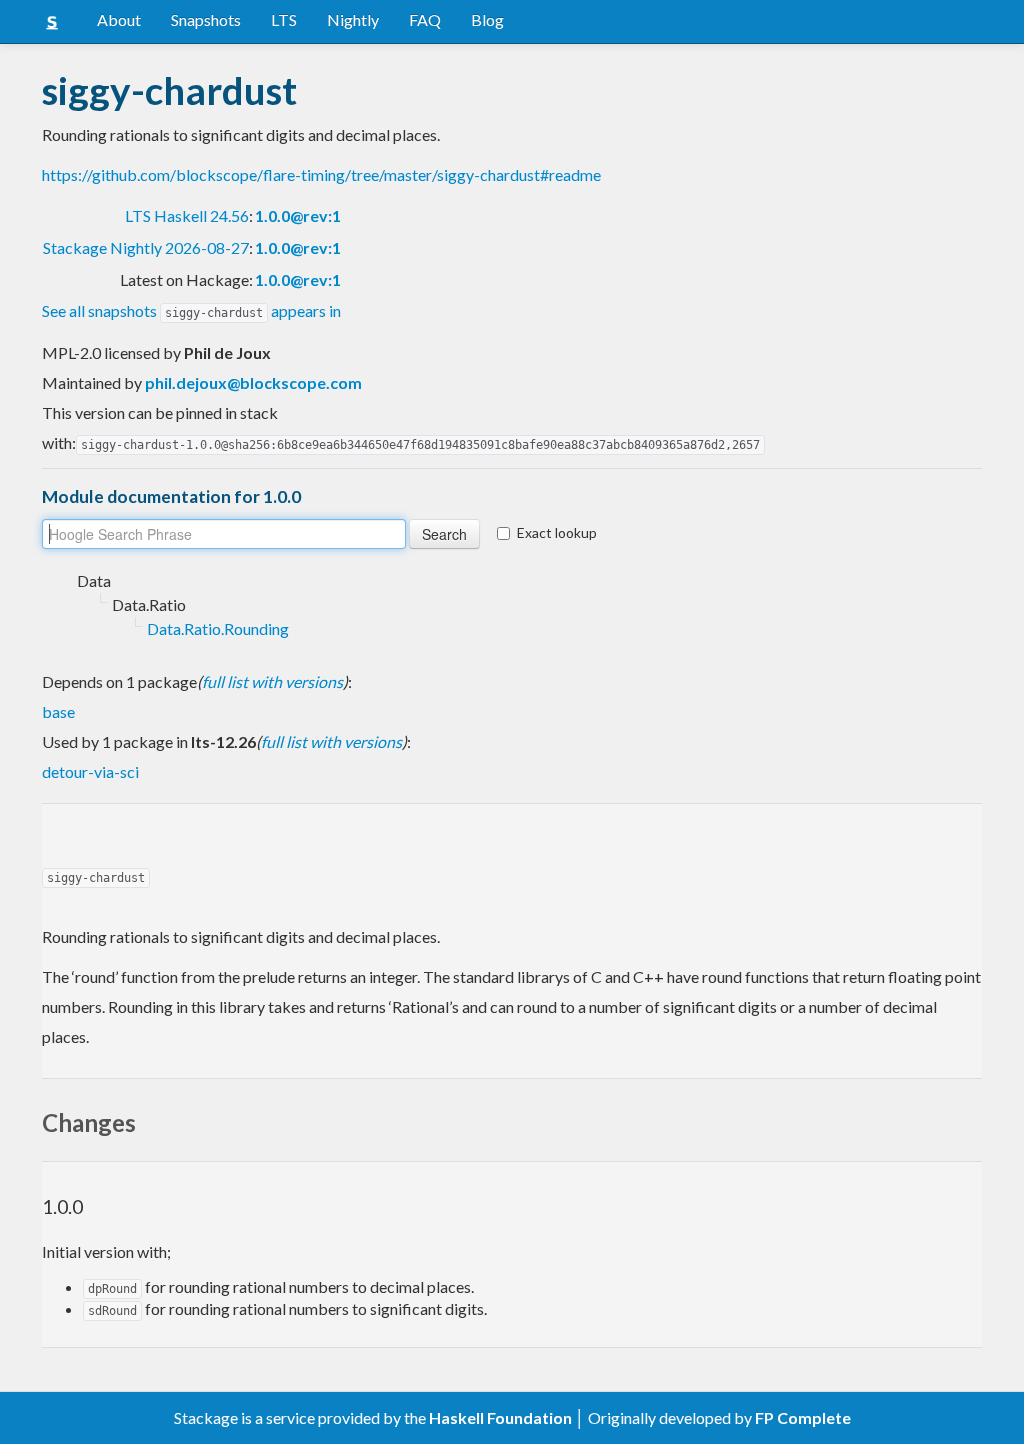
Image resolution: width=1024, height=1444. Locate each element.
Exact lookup (557, 532)
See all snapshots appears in (191, 310)
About (119, 19)
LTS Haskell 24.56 (187, 215)
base (58, 711)
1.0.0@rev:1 (298, 215)
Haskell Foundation (500, 1417)
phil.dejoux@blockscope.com (253, 382)
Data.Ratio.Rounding (218, 628)
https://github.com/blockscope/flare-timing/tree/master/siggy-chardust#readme (321, 174)
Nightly (353, 19)
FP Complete (803, 1417)
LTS (284, 19)
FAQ (425, 19)
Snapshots (206, 19)
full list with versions (272, 681)
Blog (487, 19)
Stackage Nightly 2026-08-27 (146, 247)
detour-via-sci (90, 771)
